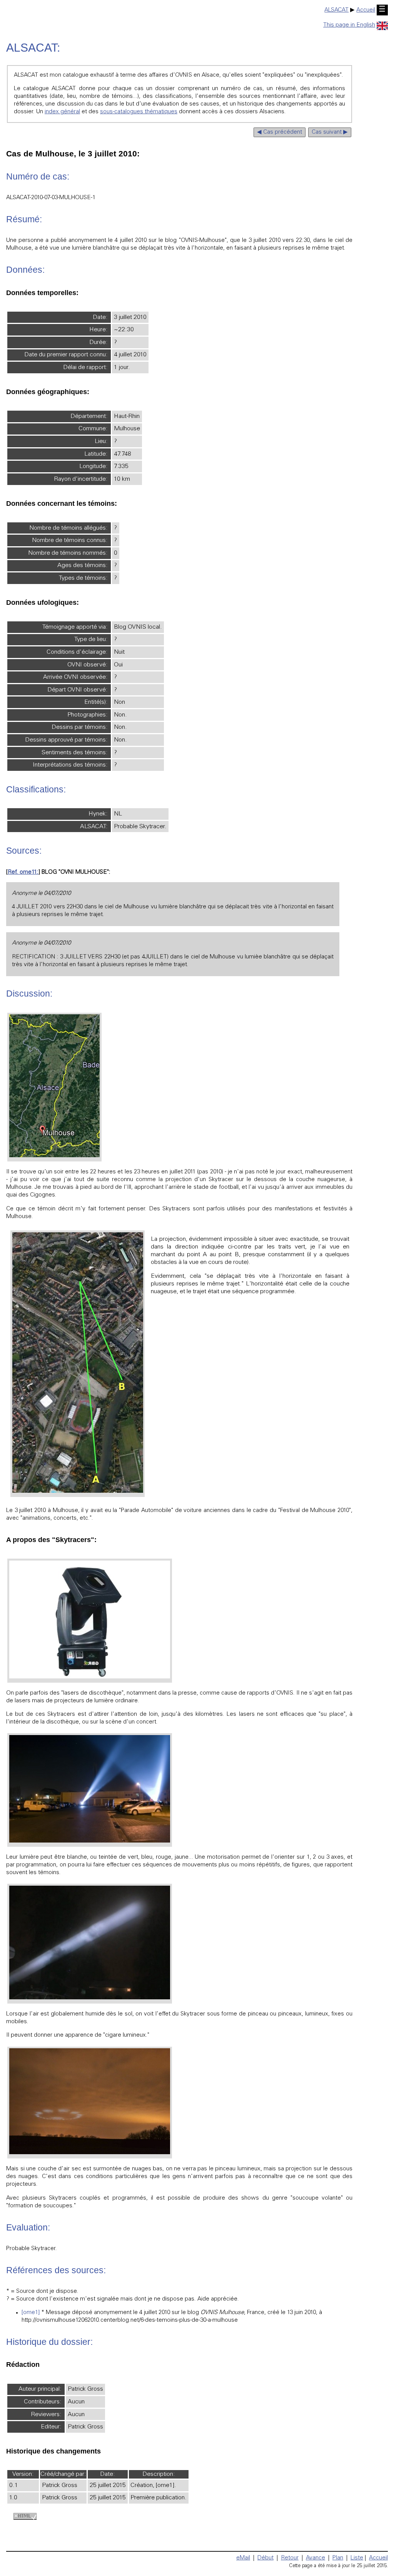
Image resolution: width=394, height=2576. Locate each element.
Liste (357, 2558)
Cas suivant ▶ (330, 132)
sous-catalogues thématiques (139, 112)
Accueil (366, 10)
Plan (338, 2558)
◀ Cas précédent (280, 132)
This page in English (349, 25)
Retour (290, 2558)
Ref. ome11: (23, 872)
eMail (243, 2558)
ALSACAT (336, 10)
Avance (316, 2558)
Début (265, 2558)
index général (62, 112)
